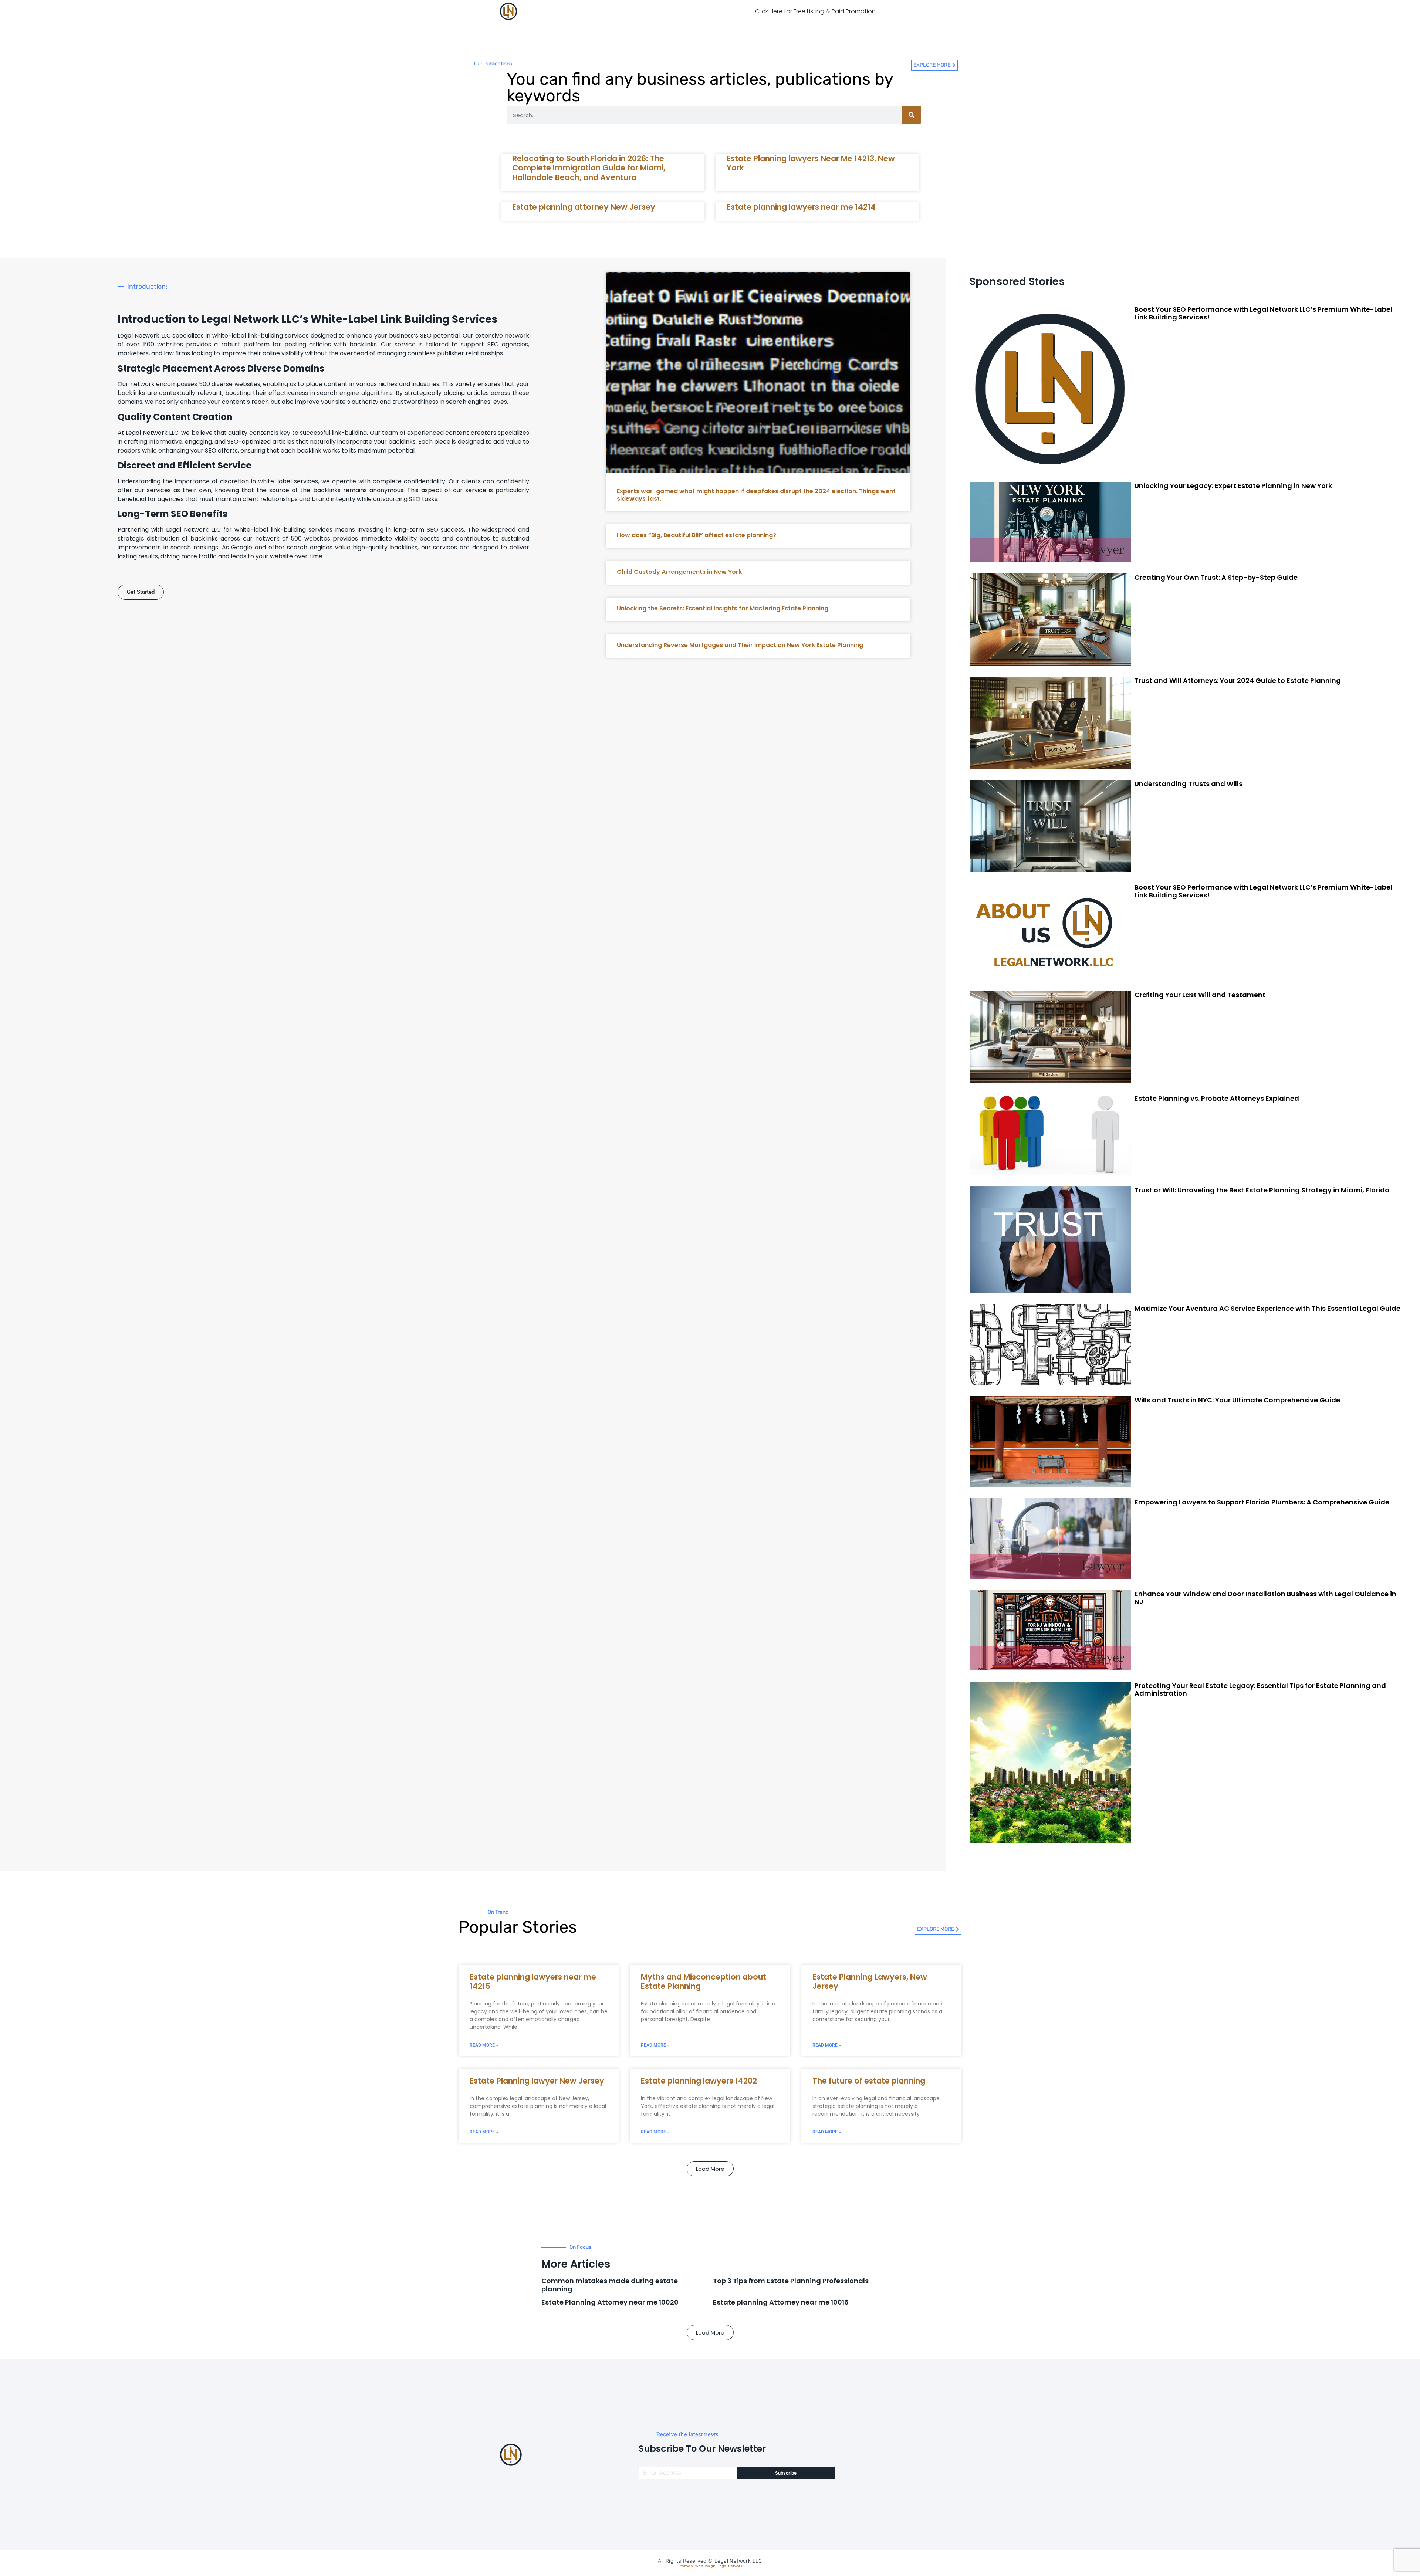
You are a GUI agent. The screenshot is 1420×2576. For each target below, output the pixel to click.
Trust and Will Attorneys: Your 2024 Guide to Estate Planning (1238, 681)
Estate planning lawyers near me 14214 (801, 207)
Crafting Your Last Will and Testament (1200, 995)
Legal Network (730, 2566)
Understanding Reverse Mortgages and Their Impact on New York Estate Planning (740, 645)
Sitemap (685, 2566)
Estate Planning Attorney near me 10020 (610, 2302)
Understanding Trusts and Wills (1189, 784)
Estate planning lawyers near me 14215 (533, 1981)
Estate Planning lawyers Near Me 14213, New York (811, 163)
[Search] (912, 115)
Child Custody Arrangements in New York (679, 572)
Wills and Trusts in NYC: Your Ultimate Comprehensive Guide (1237, 1400)
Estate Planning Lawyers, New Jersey (870, 1981)
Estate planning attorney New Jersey (584, 207)
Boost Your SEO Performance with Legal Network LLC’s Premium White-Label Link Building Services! (1263, 313)
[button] (710, 2169)
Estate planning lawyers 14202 (699, 2081)
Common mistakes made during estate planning (610, 2285)
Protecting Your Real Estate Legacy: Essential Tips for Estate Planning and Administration (1260, 1690)
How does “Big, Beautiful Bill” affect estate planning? (697, 535)
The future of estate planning (869, 2081)
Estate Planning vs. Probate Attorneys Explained (1217, 1098)
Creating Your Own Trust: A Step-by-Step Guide (1216, 577)
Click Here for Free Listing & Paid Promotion (815, 11)
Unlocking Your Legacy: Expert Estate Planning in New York (1233, 486)
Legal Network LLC (738, 2561)
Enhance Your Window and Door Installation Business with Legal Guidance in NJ (1265, 1598)
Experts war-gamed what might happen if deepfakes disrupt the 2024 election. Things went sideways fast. (756, 495)
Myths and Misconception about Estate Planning (704, 1981)
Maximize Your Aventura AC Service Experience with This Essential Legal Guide (1267, 1308)
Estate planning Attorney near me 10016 (781, 2302)
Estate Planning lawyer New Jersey (537, 2081)
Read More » (484, 2045)
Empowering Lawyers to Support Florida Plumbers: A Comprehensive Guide (1262, 1502)
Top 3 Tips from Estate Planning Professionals (791, 2281)
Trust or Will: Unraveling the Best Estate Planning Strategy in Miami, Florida (1262, 1190)
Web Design (705, 2566)
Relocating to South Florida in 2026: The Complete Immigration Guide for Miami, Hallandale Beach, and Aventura (589, 168)
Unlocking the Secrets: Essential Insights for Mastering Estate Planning (723, 608)
